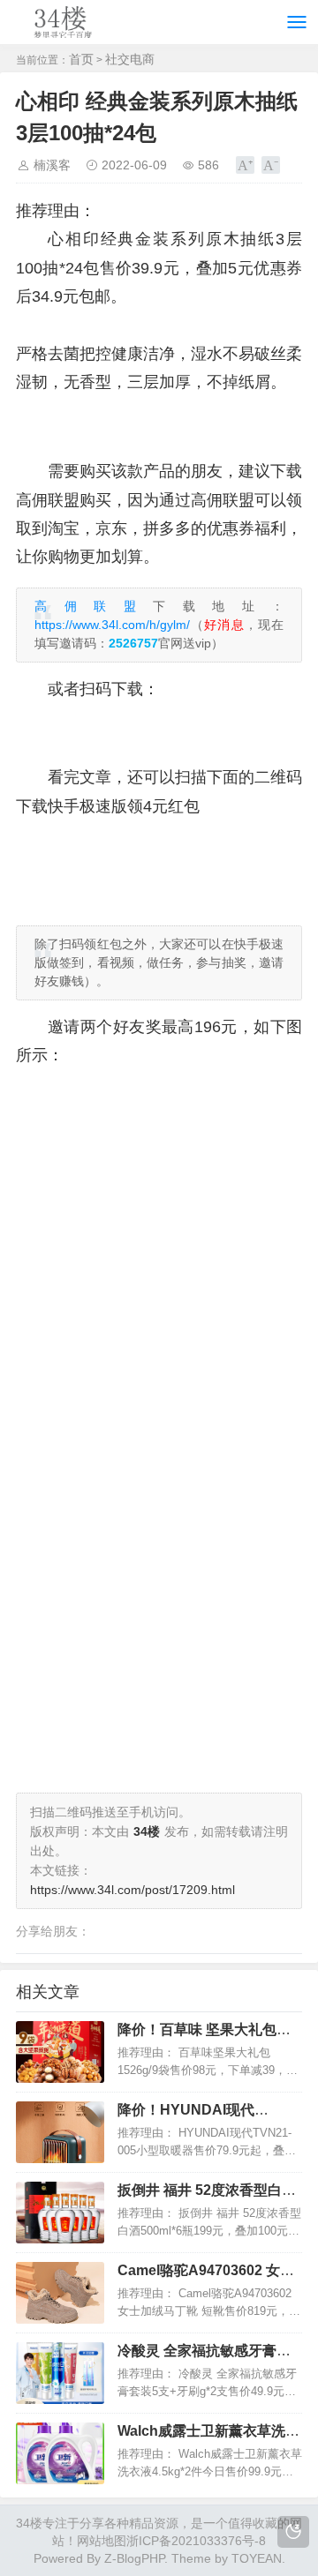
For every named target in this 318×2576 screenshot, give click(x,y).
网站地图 (102, 2541)
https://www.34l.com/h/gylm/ (112, 625)
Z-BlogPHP (134, 2558)
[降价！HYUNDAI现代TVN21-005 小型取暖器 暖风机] (60, 2132)
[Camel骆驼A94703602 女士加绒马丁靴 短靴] (60, 2293)
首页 (81, 59)
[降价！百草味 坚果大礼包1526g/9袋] (60, 2052)
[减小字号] (271, 165)
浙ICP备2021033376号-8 (196, 2541)
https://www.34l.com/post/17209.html (132, 1890)
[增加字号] (245, 165)
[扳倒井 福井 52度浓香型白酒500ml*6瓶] (60, 2213)
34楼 (29, 2523)
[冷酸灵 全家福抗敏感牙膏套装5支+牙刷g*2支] (60, 2373)
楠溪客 (52, 165)
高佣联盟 (94, 606)
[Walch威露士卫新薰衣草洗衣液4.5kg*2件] (60, 2453)
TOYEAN (257, 2558)
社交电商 (130, 59)
